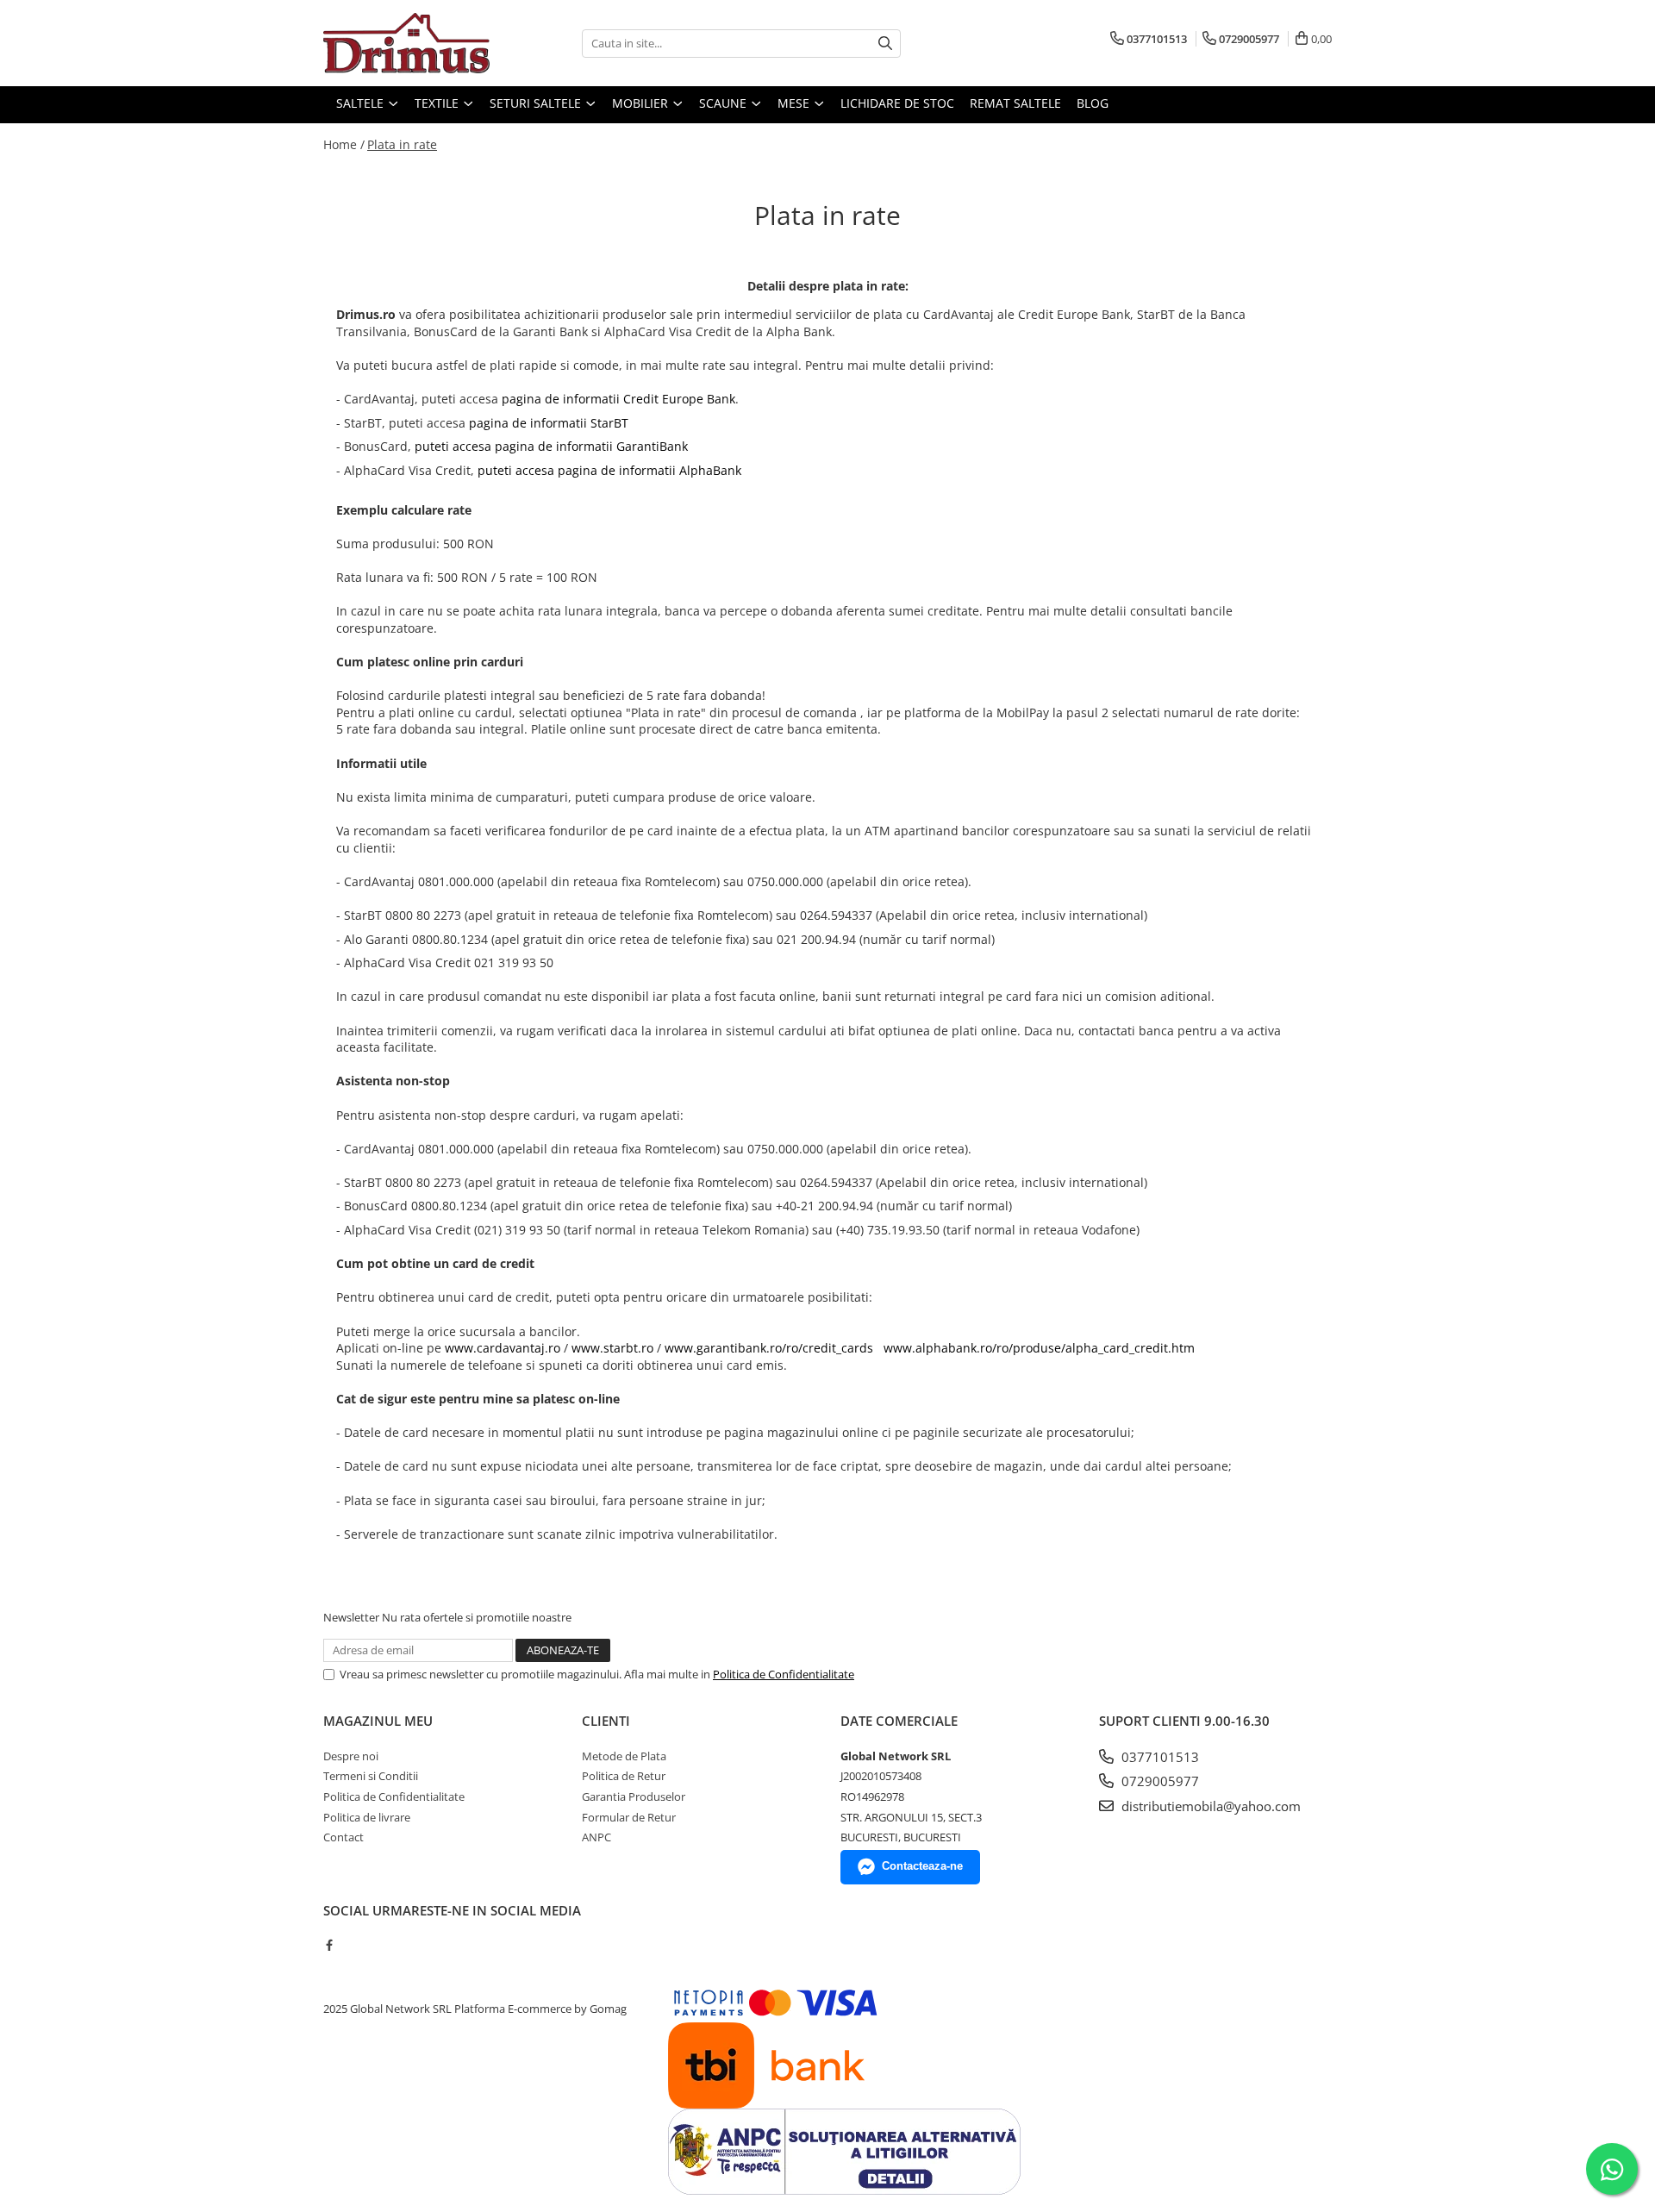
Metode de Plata (624, 1756)
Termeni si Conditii (371, 1776)
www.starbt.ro (612, 1348)
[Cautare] (885, 44)
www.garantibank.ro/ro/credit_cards (769, 1348)
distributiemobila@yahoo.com (1209, 1806)
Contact (343, 1837)
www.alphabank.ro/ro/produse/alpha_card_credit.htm (1037, 1348)
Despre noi (351, 1756)
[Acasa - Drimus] (409, 43)
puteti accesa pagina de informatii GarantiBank (553, 446)
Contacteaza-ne (922, 1866)
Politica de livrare (367, 1817)
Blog (1093, 103)
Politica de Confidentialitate (784, 1674)
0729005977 (1158, 1781)
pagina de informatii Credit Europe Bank (618, 399)
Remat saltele (1015, 103)
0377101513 (1158, 1757)
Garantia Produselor (634, 1796)
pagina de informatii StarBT (550, 423)
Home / (344, 144)
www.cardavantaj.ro (503, 1348)
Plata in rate (402, 144)
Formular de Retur (629, 1817)
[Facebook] (329, 1945)
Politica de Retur (624, 1776)
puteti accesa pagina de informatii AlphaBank (609, 470)
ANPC (596, 1837)
